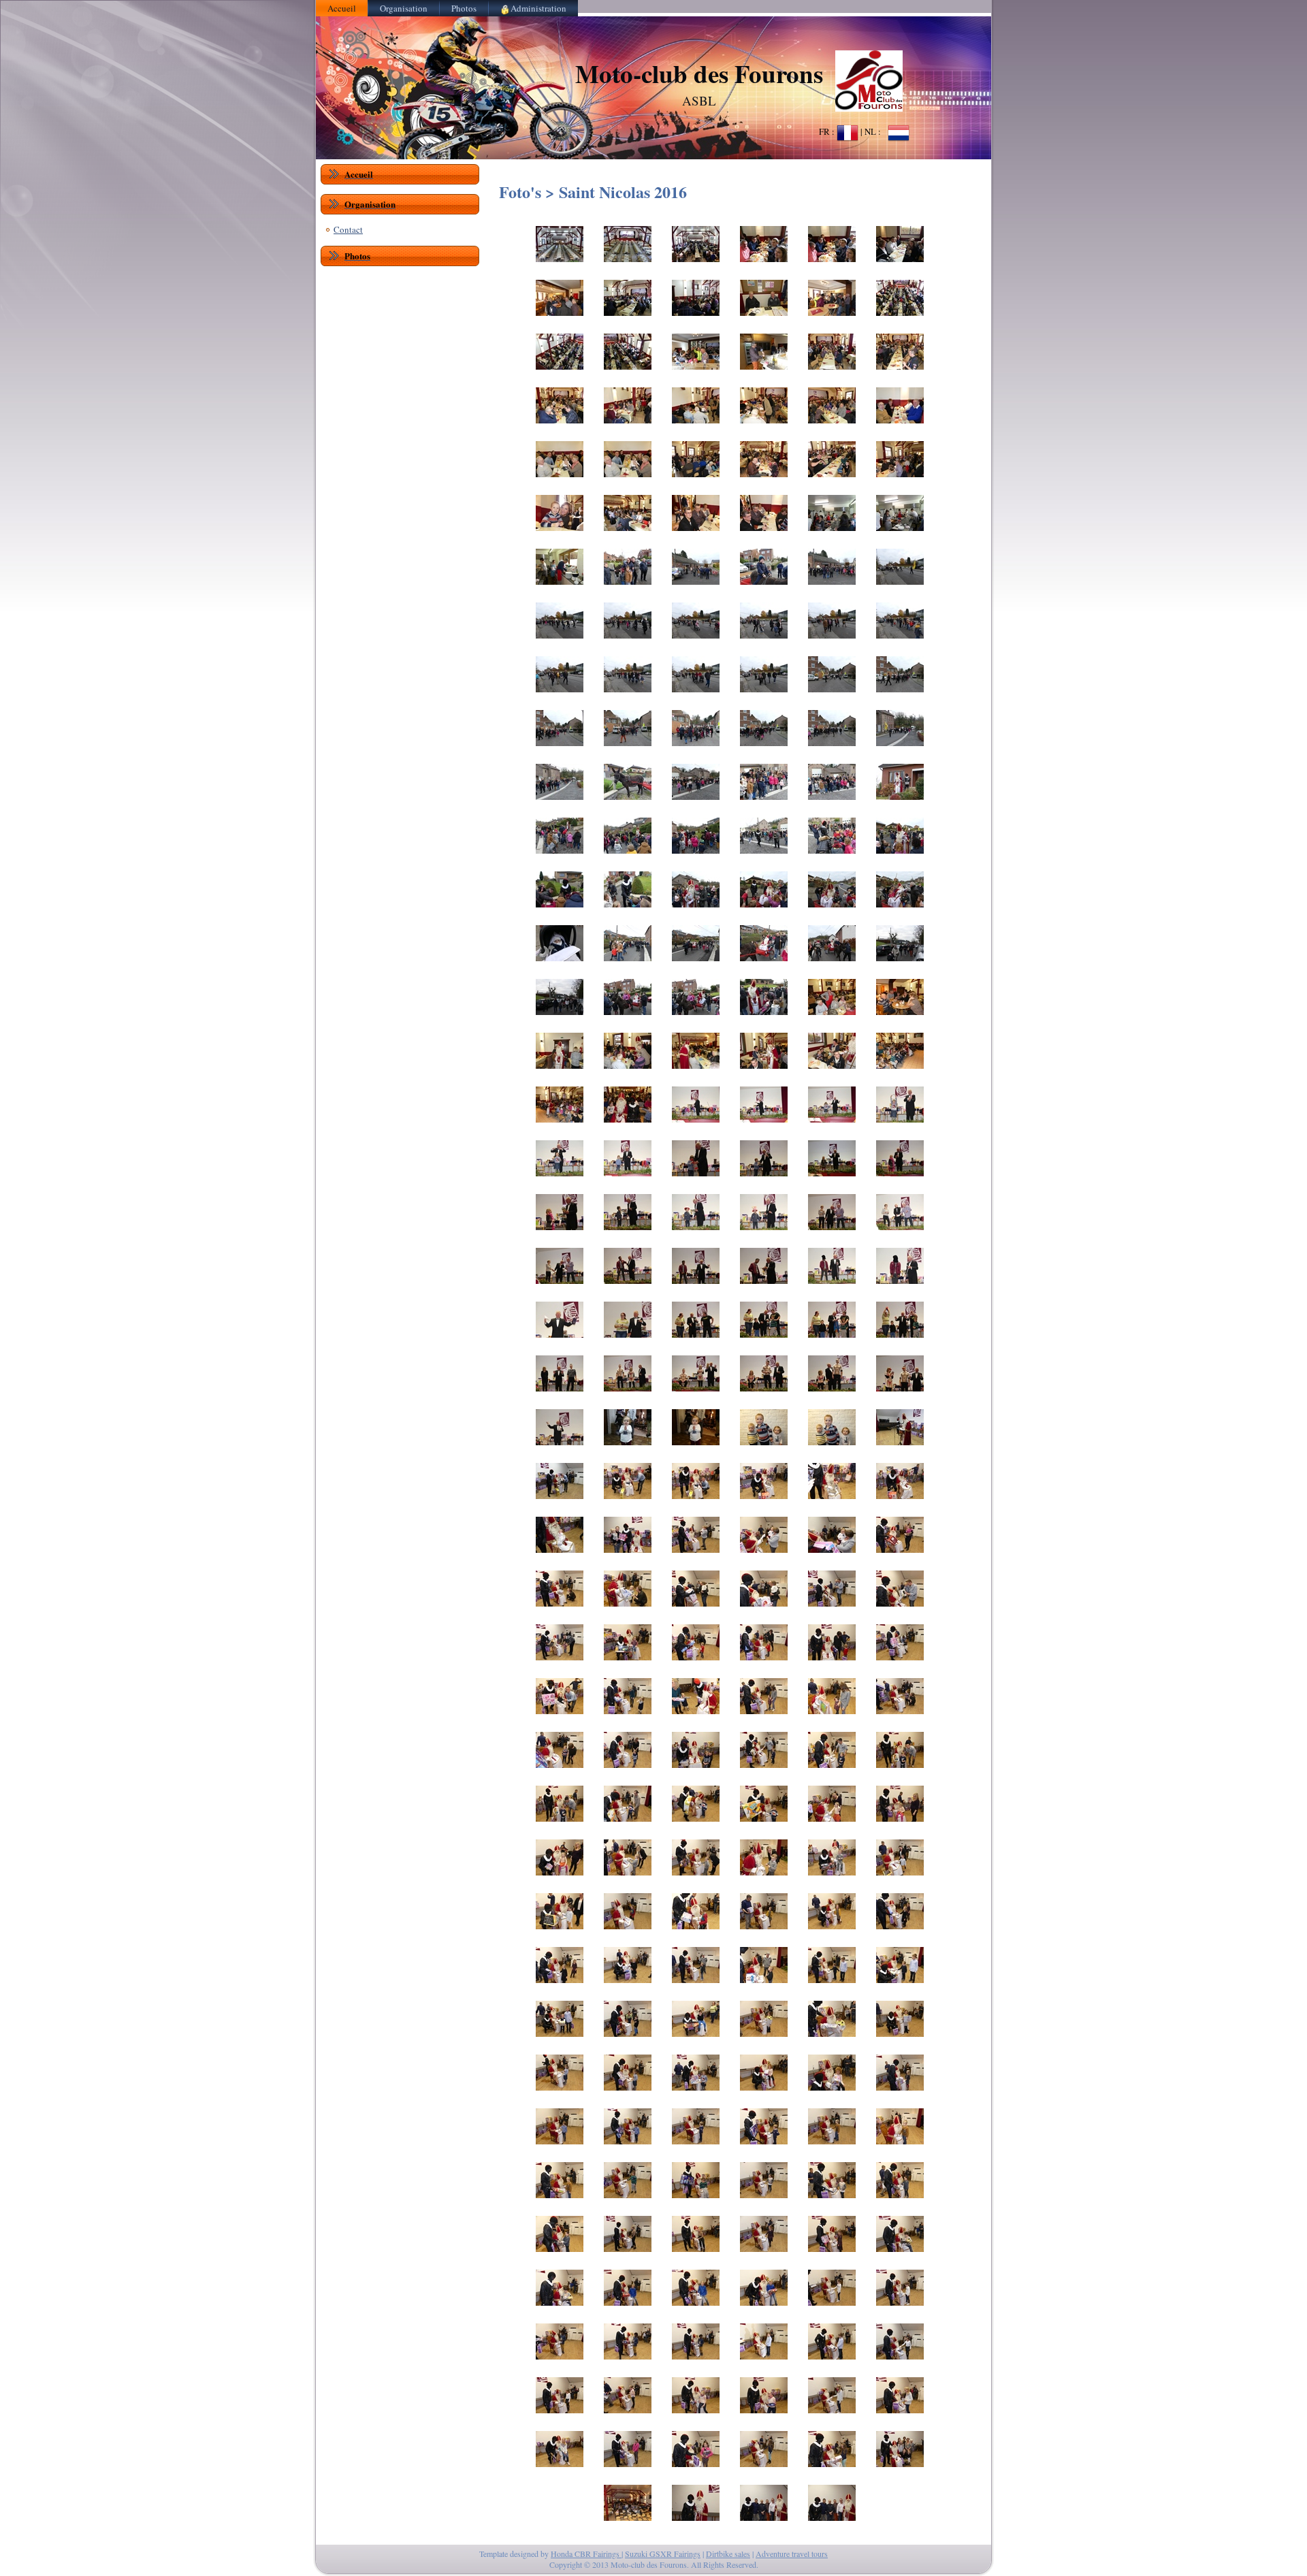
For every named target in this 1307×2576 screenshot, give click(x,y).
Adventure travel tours (792, 2554)
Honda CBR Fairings (586, 2554)
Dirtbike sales (728, 2554)
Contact (348, 229)
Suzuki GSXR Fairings (663, 2554)
